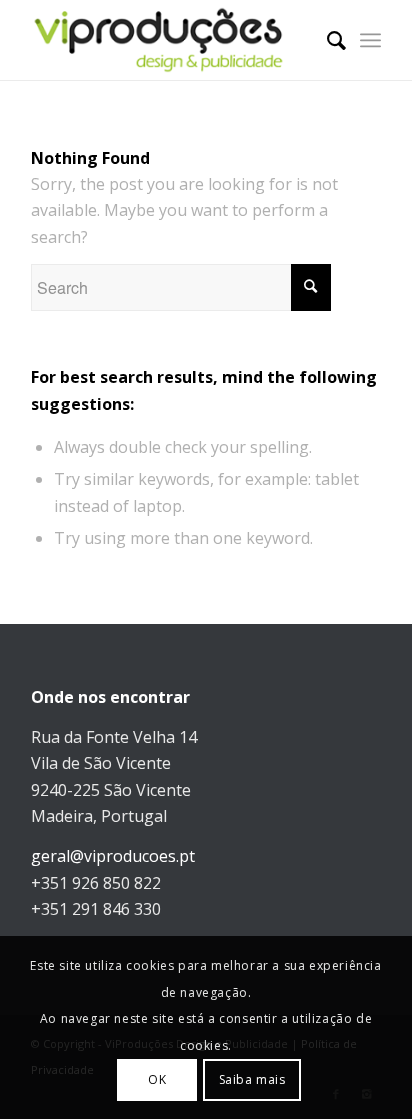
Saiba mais (252, 1079)
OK (157, 1079)
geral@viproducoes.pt (113, 856)
